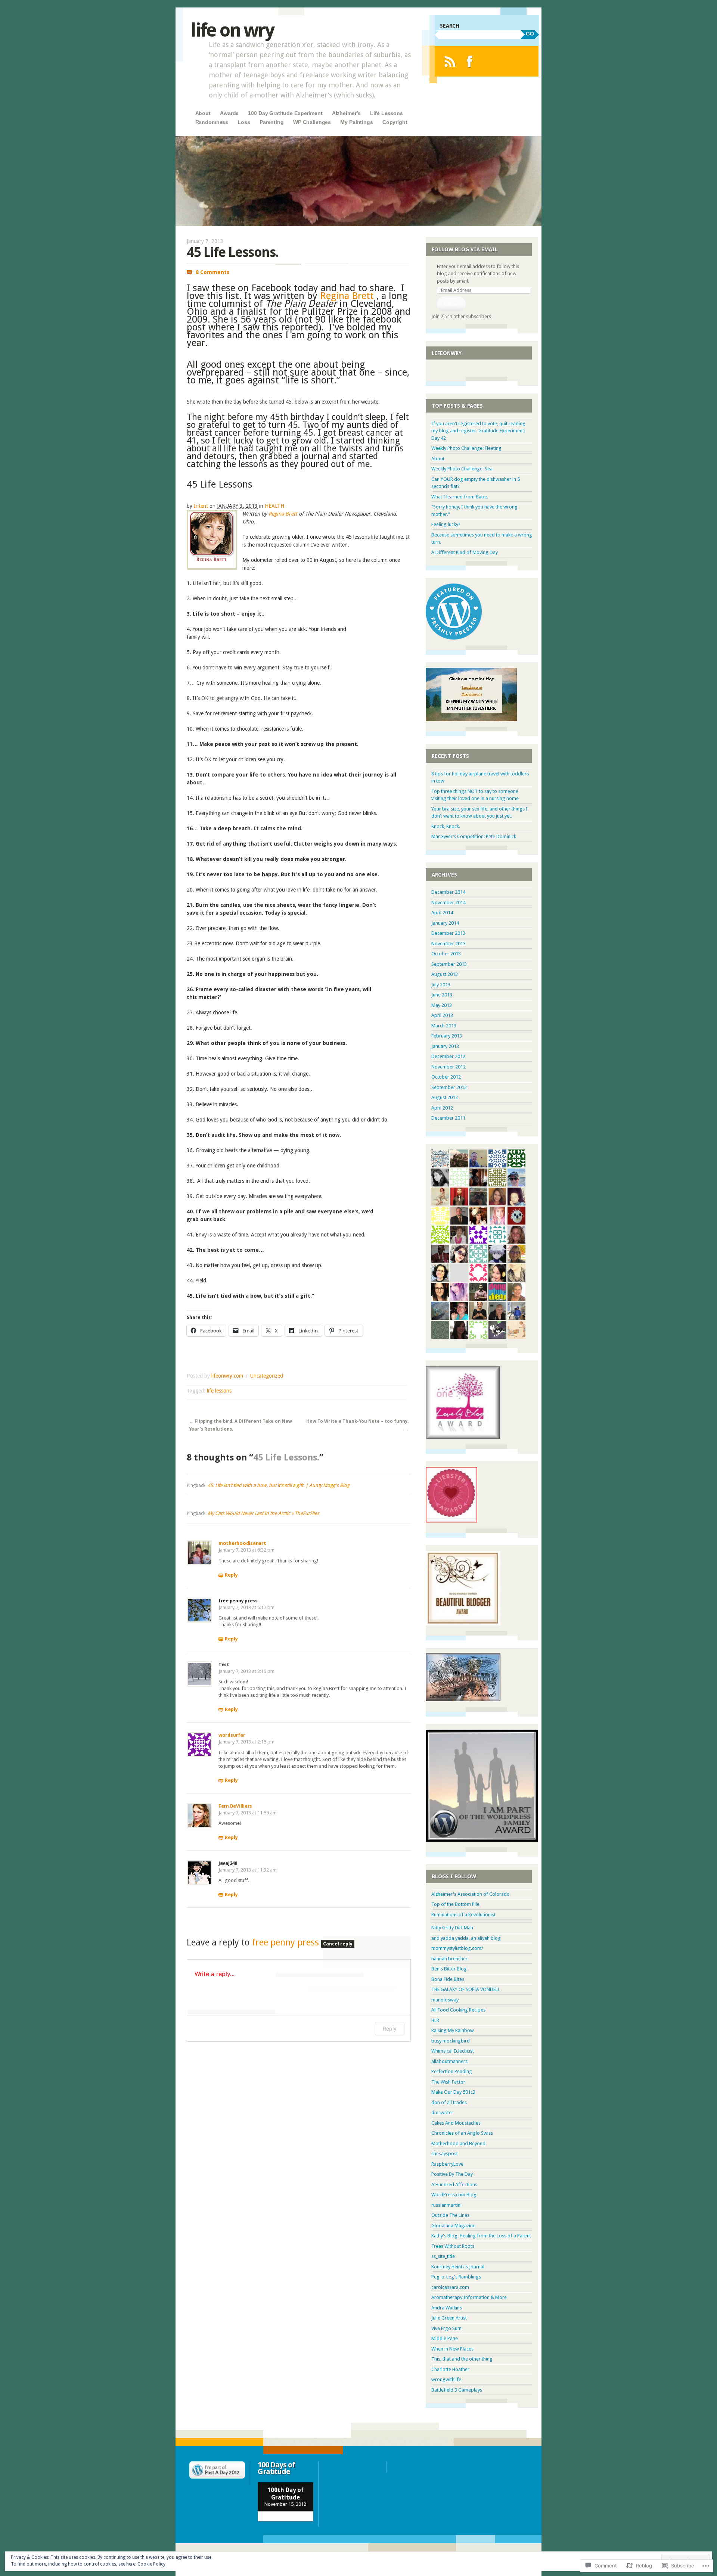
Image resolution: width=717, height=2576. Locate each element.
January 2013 (445, 1046)
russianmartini (446, 2205)
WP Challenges (312, 122)
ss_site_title (443, 2256)
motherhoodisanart (242, 1543)
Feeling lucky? (446, 524)
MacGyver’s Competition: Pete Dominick (474, 836)
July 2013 (441, 985)
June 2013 (442, 995)
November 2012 (448, 1067)
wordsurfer (232, 1735)
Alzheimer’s (346, 113)
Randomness (212, 122)
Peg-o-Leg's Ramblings (456, 2277)
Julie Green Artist (449, 2318)
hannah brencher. (450, 1959)
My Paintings (356, 122)
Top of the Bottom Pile (455, 1904)
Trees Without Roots (453, 2246)
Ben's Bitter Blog (449, 1969)
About (203, 113)
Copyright (395, 122)
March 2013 (444, 1026)
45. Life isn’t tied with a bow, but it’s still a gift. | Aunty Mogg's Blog (279, 1485)
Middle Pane (445, 2338)
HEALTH (274, 506)
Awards (229, 113)
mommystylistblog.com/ (457, 1948)
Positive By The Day (452, 2174)
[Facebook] (470, 61)
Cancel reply (338, 1944)
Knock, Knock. (446, 826)
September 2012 (449, 1087)
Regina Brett (347, 296)
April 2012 (442, 1108)
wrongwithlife (446, 2379)
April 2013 (442, 1015)
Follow (451, 304)
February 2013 (447, 1036)
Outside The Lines (450, 2215)
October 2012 (446, 1077)
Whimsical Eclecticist (453, 2051)
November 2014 (448, 903)
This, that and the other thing (462, 2359)
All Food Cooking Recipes (458, 2010)
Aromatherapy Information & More (469, 2297)
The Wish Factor (448, 2082)
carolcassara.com (450, 2287)
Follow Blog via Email (465, 249)
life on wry (232, 30)
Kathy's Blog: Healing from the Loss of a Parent (481, 2236)
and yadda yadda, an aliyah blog (466, 1938)
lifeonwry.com (227, 1376)
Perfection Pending (452, 2071)
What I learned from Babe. (460, 497)
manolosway (445, 2000)
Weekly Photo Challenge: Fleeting (466, 448)
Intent (201, 506)
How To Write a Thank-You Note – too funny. (357, 1425)
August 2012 (445, 1097)
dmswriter (442, 2113)
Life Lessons (386, 113)
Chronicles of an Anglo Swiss (462, 2133)
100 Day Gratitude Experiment (285, 113)
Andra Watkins (447, 2308)
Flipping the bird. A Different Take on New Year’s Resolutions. (240, 1425)
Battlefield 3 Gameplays (457, 2390)
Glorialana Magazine (453, 2226)
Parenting (272, 122)
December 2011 (448, 1118)
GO (530, 34)
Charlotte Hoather (450, 2369)
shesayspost (445, 2154)
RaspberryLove (447, 2164)
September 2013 (449, 964)
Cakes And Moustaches (456, 2123)
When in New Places (452, 2349)
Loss (244, 122)
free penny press (285, 1942)
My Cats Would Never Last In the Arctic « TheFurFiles (263, 1513)
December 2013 (448, 933)
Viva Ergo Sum (446, 2328)
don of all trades (449, 2102)
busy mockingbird (451, 2041)
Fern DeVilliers (235, 1806)
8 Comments (212, 272)
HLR (435, 2020)
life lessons (219, 1391)
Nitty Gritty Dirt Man (452, 1928)
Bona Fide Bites (448, 1979)
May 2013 (442, 1005)
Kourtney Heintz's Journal (458, 2267)
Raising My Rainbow (453, 2030)
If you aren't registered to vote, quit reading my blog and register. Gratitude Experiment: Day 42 (478, 431)
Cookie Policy (151, 2564)
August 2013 (445, 974)
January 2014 (445, 923)
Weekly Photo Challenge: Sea (462, 469)
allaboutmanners (449, 2061)
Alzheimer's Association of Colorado (471, 1894)
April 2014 (442, 913)
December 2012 (448, 1056)
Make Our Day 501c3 (453, 2092)
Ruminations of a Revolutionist (463, 1915)
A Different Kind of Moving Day (465, 552)
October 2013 (446, 954)
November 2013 (448, 944)
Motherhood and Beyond (458, 2143)
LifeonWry (447, 353)
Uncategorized (267, 1376)
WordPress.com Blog (454, 2195)
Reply (231, 1575)
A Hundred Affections (454, 2185)
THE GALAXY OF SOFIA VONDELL (466, 1989)
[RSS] (450, 61)
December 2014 (448, 892)
